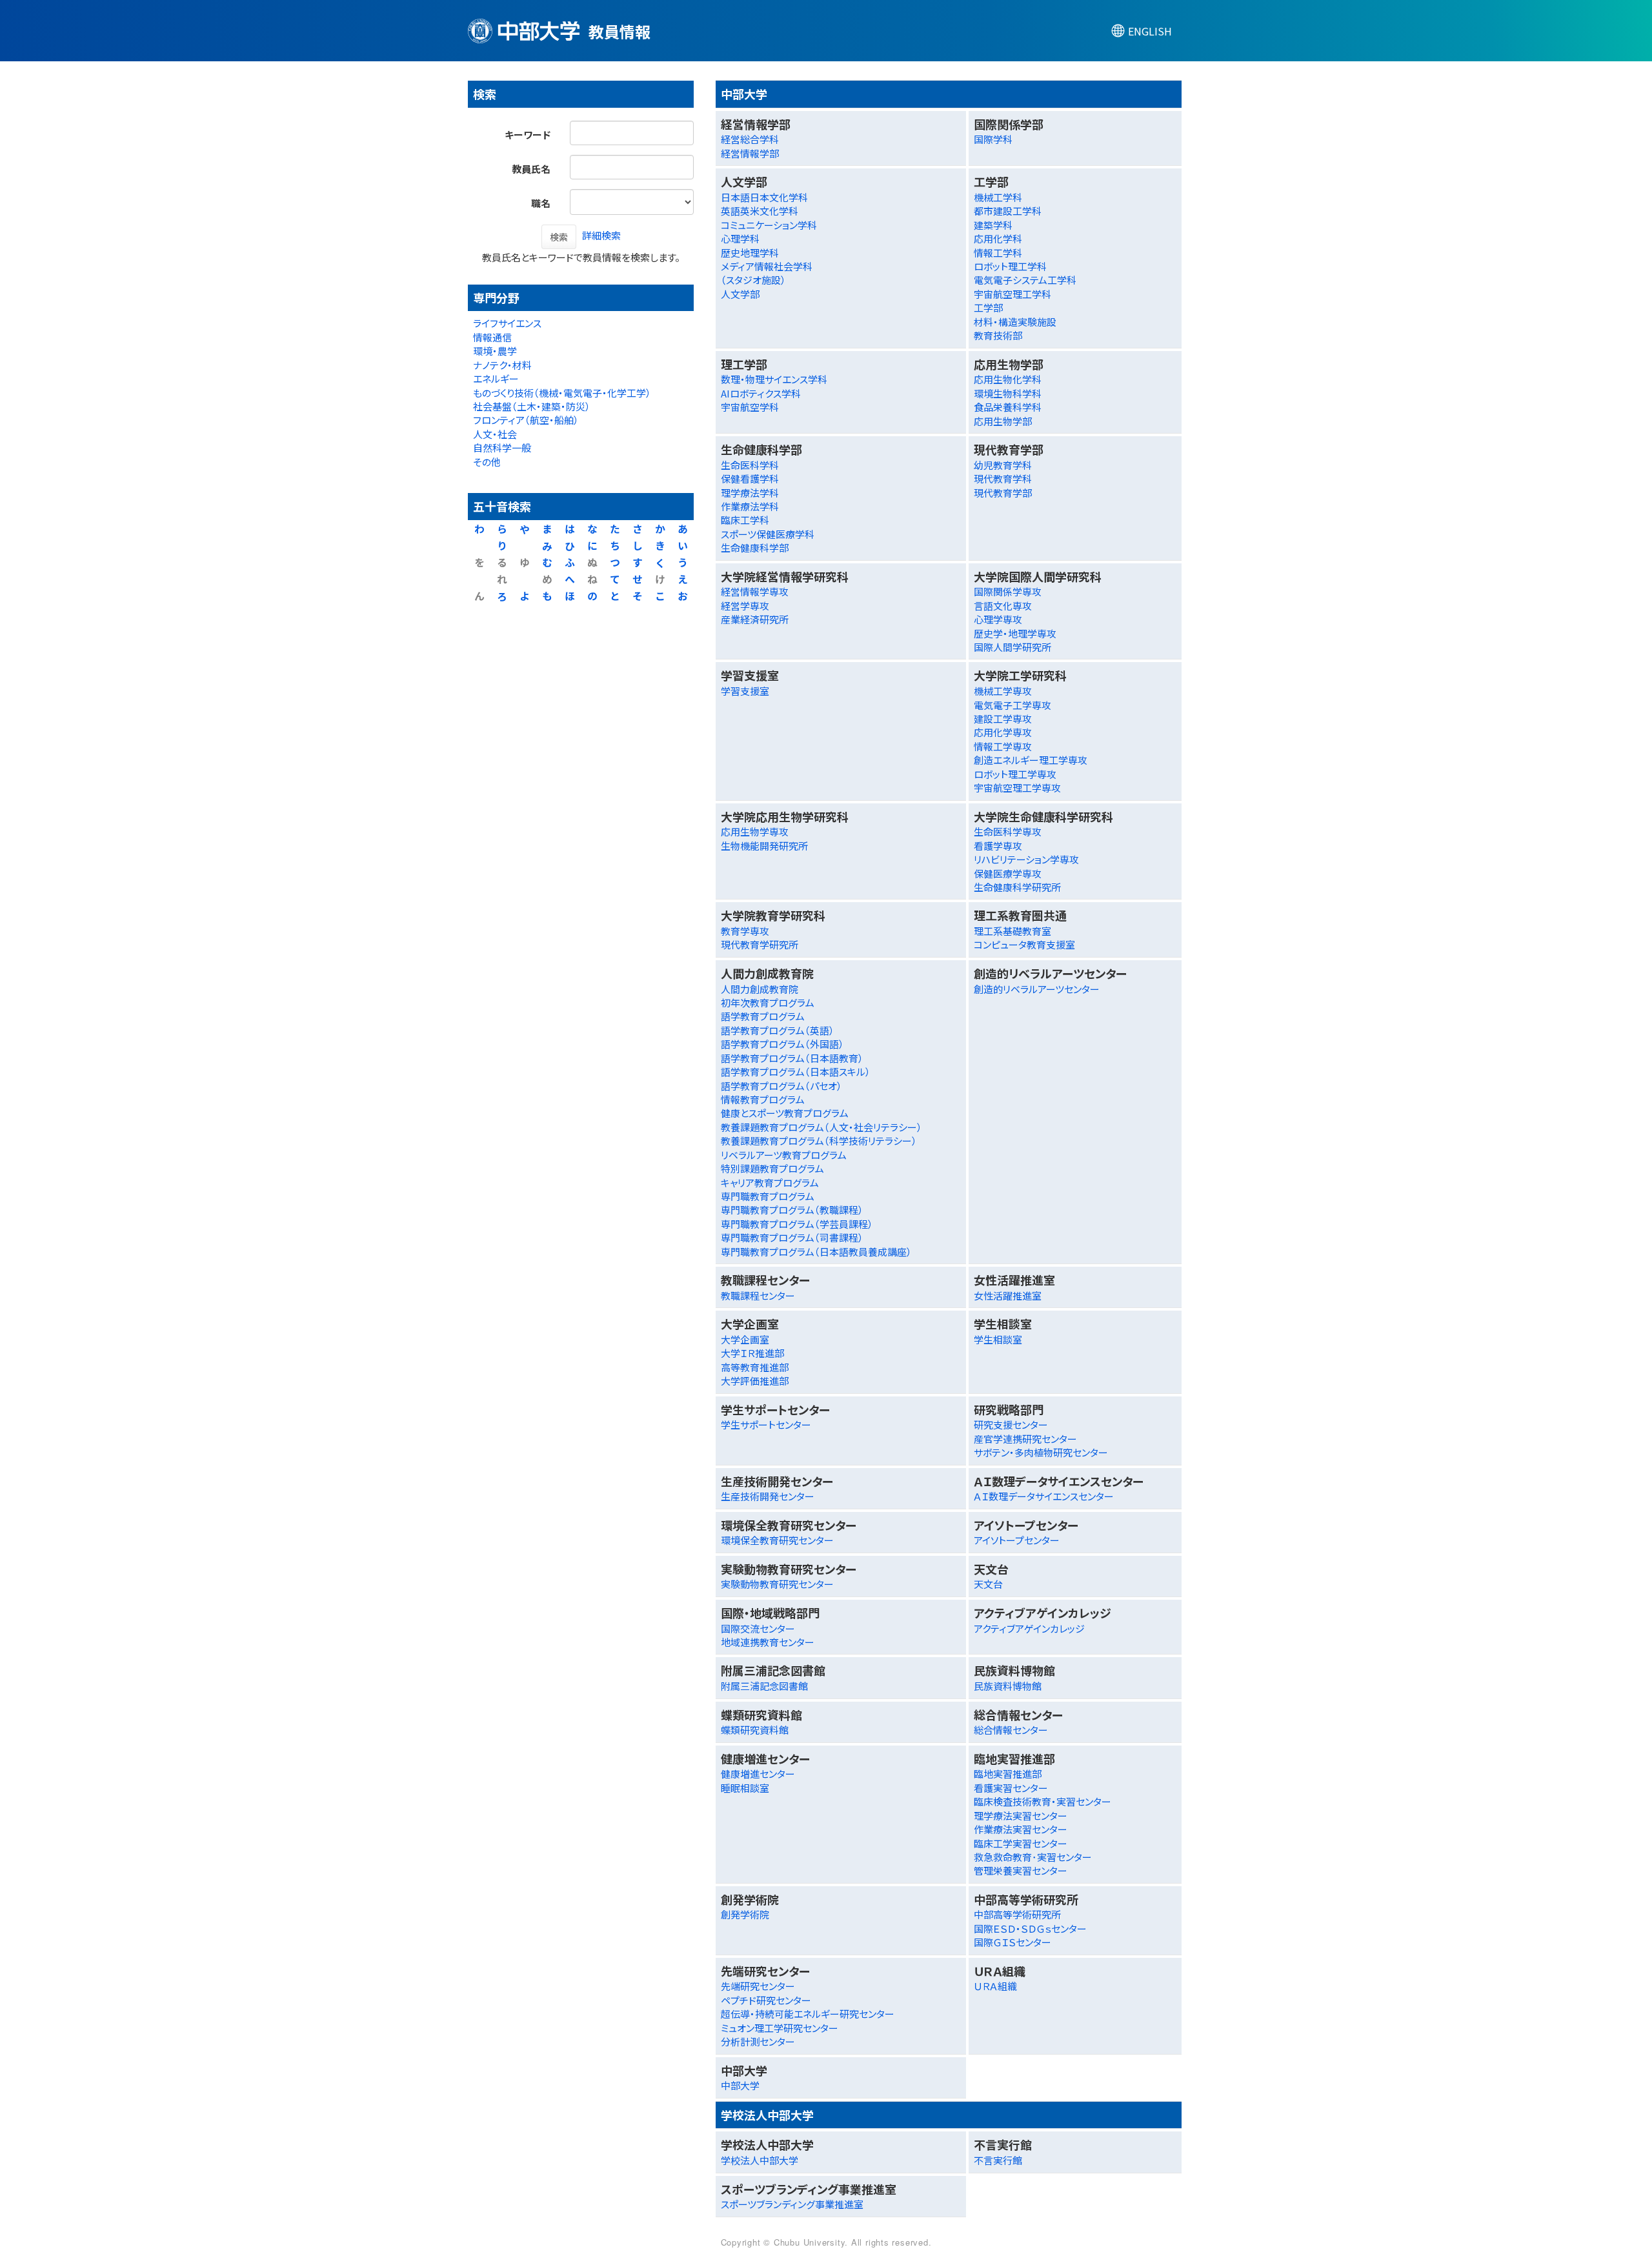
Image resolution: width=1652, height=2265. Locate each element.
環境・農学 (495, 351)
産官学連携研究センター (1025, 1439)
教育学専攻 (745, 931)
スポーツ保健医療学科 (768, 534)
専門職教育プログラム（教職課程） (792, 1210)
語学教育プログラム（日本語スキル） (796, 1072)
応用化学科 (998, 238)
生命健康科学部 (755, 548)
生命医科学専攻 (1008, 831)
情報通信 (492, 337)
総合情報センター (1011, 1730)
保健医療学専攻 (1008, 873)
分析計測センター (758, 2041)
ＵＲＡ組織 (995, 1986)
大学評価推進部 (755, 1381)
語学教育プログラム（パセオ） (781, 1086)
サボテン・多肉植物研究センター (1041, 1452)
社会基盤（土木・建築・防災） (532, 406)
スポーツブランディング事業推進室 (792, 2204)
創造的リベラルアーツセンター (1037, 989)
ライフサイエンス (507, 323)
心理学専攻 (998, 619)
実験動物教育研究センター (777, 1584)
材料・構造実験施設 (1015, 322)
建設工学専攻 (1003, 719)
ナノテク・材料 (502, 365)
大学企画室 (745, 1339)
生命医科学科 (750, 465)
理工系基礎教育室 (1012, 931)
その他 (487, 462)
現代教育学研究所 (760, 944)
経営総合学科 (750, 139)
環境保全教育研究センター (777, 1540)
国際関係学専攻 (1008, 591)
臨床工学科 (745, 520)
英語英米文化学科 (760, 211)
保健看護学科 (750, 478)
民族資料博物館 (1008, 1686)
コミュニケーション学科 (769, 225)
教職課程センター (758, 1295)
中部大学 (740, 2085)
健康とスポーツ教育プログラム (785, 1113)
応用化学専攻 (1003, 732)
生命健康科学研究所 (1017, 887)
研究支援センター (1011, 1424)
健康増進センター (758, 1774)
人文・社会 (495, 434)
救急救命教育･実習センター (1033, 1857)
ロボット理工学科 (1010, 266)
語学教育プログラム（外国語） (782, 1044)
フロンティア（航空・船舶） (526, 420)
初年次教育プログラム (768, 1002)
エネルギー (496, 378)
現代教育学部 (1003, 493)
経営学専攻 (745, 606)
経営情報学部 (750, 153)
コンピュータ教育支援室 (1024, 944)
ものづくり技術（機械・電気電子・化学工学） (562, 393)
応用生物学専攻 (755, 831)
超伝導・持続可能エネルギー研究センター (808, 2014)
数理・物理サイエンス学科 (774, 379)
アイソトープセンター (1017, 1540)
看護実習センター (1011, 1788)
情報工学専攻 (1003, 746)
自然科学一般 (502, 448)
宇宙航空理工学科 (1012, 294)
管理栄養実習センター (1021, 1870)
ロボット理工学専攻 (1015, 774)
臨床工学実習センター (1021, 1843)
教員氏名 (531, 169)
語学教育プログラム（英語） (778, 1030)
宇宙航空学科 (750, 407)
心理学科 (740, 238)
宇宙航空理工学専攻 (1017, 788)
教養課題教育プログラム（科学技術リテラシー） (819, 1141)
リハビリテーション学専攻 (1026, 859)
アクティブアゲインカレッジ (1029, 1628)
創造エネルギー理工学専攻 (1031, 760)
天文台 (988, 1584)
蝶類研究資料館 (755, 1730)
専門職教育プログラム (768, 1196)
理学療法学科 (750, 493)
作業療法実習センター (1021, 1829)
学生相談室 (998, 1339)
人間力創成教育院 (760, 989)
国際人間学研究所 (1012, 647)
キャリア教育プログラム (770, 1183)
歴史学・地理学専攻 (1015, 633)
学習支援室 (745, 691)
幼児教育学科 (1003, 465)
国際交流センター (758, 1628)
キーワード (528, 135)
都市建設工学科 (1008, 211)
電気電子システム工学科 (1025, 280)
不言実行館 (998, 2160)
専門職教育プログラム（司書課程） (792, 1237)
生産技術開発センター (768, 1496)
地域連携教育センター (768, 1642)
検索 (559, 237)
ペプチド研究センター (766, 2000)
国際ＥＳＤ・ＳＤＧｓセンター (1030, 1928)
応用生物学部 (1003, 421)
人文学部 (740, 294)
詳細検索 (601, 235)
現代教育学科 (1003, 478)
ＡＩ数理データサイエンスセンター (1044, 1496)
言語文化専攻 (1003, 606)
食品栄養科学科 (1008, 407)
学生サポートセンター (766, 1424)
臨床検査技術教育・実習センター (1043, 1801)
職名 (541, 203)
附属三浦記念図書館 (764, 1686)
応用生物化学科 (1008, 379)
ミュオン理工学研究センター (780, 2028)
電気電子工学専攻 (1012, 705)
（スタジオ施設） (753, 280)
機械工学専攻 (1003, 691)
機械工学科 (998, 197)
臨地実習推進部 (1008, 1774)
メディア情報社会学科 (767, 266)
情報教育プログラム (763, 1099)
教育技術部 (998, 335)
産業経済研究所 (755, 619)
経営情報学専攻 (755, 591)
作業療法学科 (750, 506)
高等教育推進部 (755, 1367)
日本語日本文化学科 (764, 197)
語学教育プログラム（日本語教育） (792, 1058)
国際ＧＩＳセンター (1012, 1942)
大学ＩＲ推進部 (752, 1353)
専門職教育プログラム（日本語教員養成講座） (816, 1252)
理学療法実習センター (1021, 1816)
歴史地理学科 (750, 253)
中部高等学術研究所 (1017, 1914)
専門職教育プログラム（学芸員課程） (797, 1224)
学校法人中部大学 (760, 2160)
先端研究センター (758, 1986)
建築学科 (993, 225)
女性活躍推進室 (1008, 1295)
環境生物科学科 (1008, 393)
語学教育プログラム (763, 1016)
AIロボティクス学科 (761, 393)
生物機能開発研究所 (764, 846)
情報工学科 (998, 253)
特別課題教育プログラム (772, 1168)
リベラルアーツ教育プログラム (784, 1155)
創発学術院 (745, 1914)
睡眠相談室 (745, 1788)
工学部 (988, 307)
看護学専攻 (998, 846)
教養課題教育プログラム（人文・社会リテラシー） (821, 1127)
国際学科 (993, 139)
